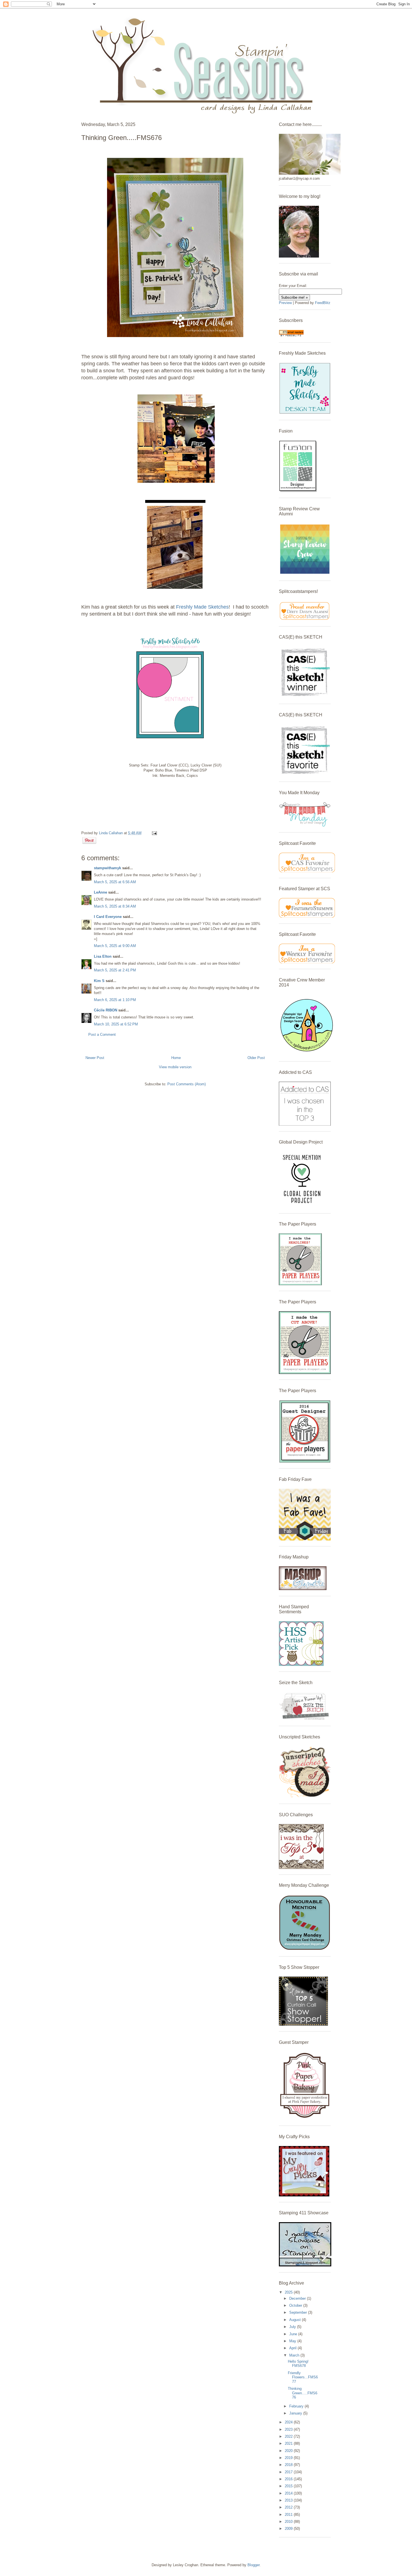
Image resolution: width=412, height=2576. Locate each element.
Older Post (256, 1058)
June (294, 2334)
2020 (289, 2451)
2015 (289, 2486)
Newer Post (95, 1058)
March (295, 2355)
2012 (289, 2507)
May (293, 2341)
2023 (289, 2429)
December (298, 2298)
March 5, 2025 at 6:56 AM (115, 882)
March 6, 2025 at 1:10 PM (115, 1000)
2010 (289, 2522)
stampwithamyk (107, 868)
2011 (289, 2515)
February (297, 2406)
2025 (289, 2292)
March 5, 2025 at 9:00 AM (115, 946)
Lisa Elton (103, 956)
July (293, 2327)
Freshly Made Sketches (202, 607)
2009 (289, 2529)
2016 (289, 2479)
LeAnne (100, 892)
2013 (289, 2500)
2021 (289, 2443)
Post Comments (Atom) (187, 1084)
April (293, 2348)
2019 (289, 2458)
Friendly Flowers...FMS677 (303, 2377)
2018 (289, 2465)
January (296, 2413)
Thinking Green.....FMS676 (303, 2393)
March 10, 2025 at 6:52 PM (116, 1024)
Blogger (254, 2565)
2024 (289, 2422)
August (296, 2320)
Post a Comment (102, 1035)
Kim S (99, 981)
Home (176, 1058)
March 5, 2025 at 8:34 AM (115, 906)
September (299, 2312)
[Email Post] (153, 833)
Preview (285, 303)
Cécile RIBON (106, 1010)
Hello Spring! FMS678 (298, 2364)
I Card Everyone (108, 917)
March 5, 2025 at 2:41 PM (115, 970)
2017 (289, 2472)
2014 (289, 2493)
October (296, 2305)
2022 (289, 2436)
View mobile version (175, 1067)
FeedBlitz (323, 303)
